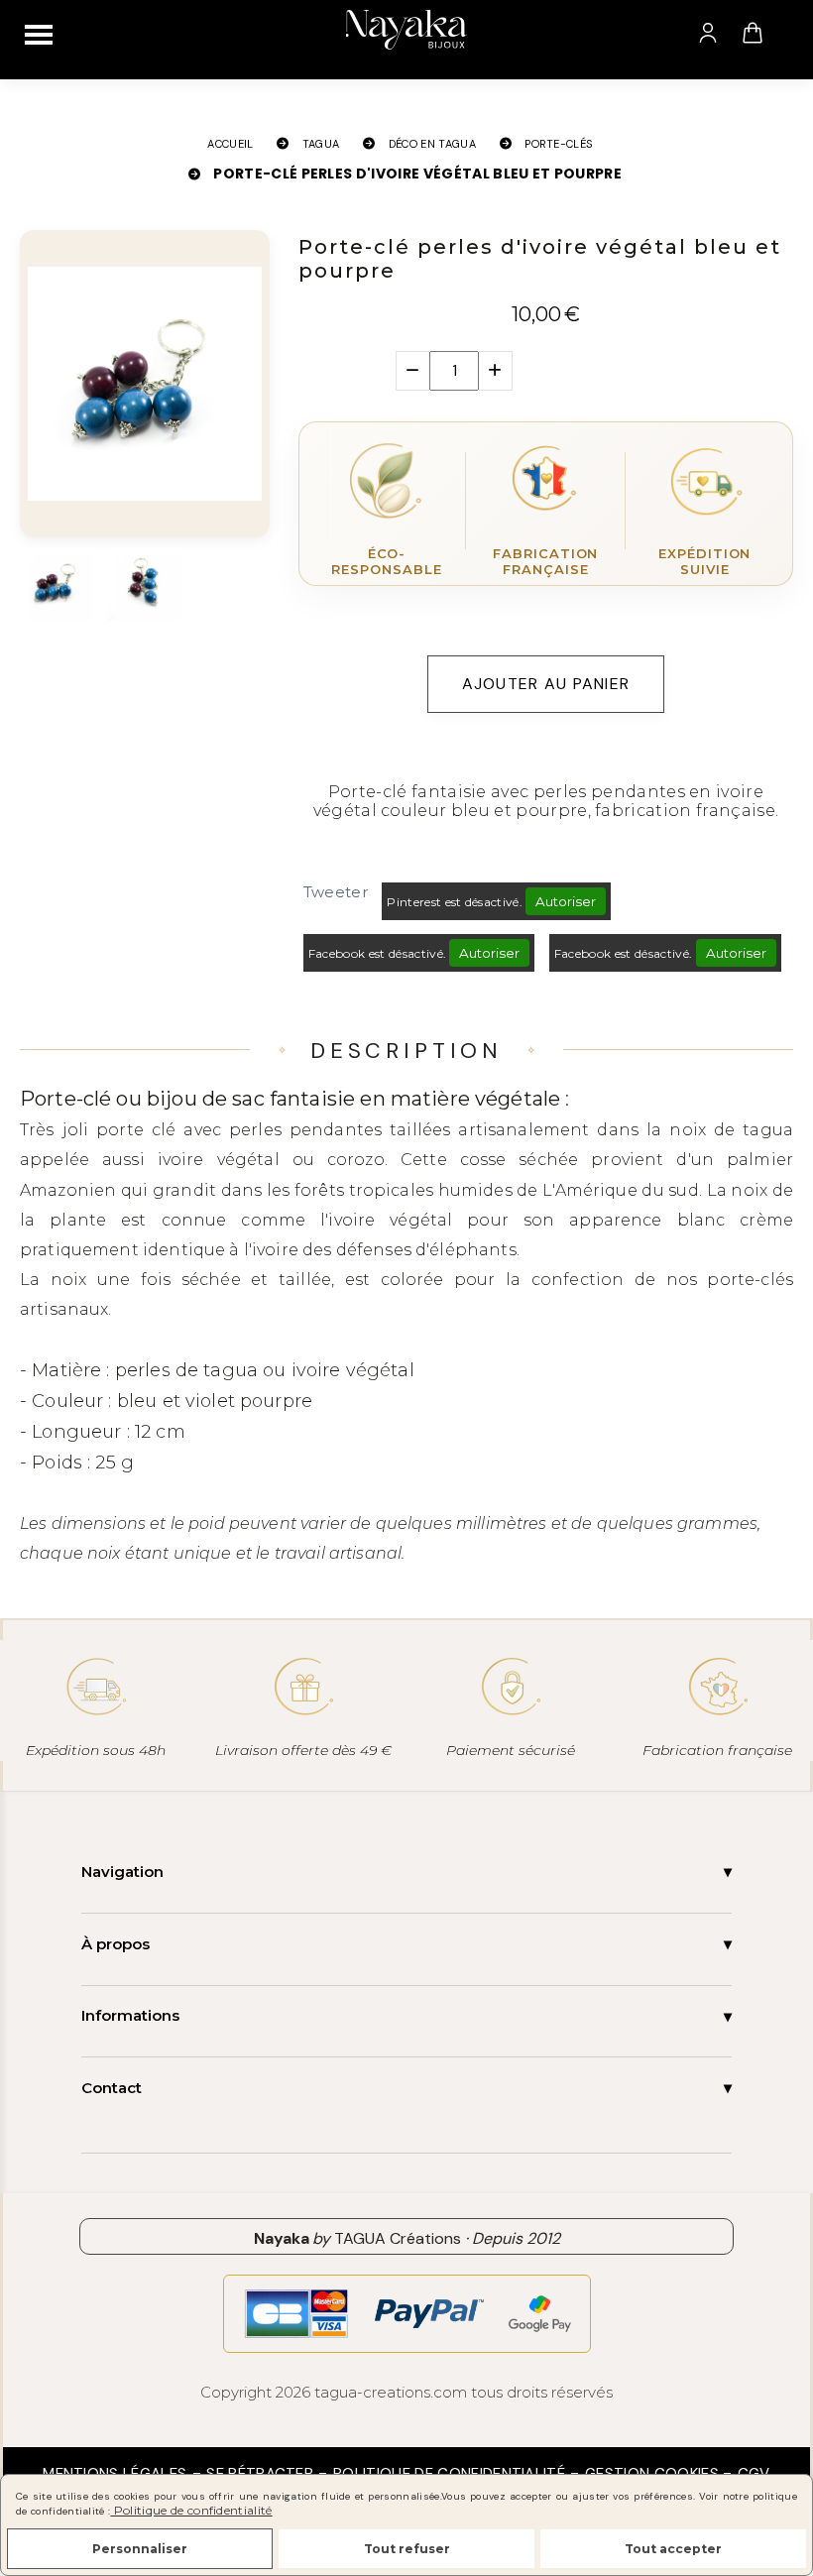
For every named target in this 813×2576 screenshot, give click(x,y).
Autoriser (566, 901)
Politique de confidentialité (191, 2510)
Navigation (122, 1872)
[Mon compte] (708, 33)
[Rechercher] (792, 33)
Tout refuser (407, 2549)
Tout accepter (673, 2549)
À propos (116, 1944)
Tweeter (336, 892)
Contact (112, 2088)
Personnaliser (140, 2549)
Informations (130, 2015)
